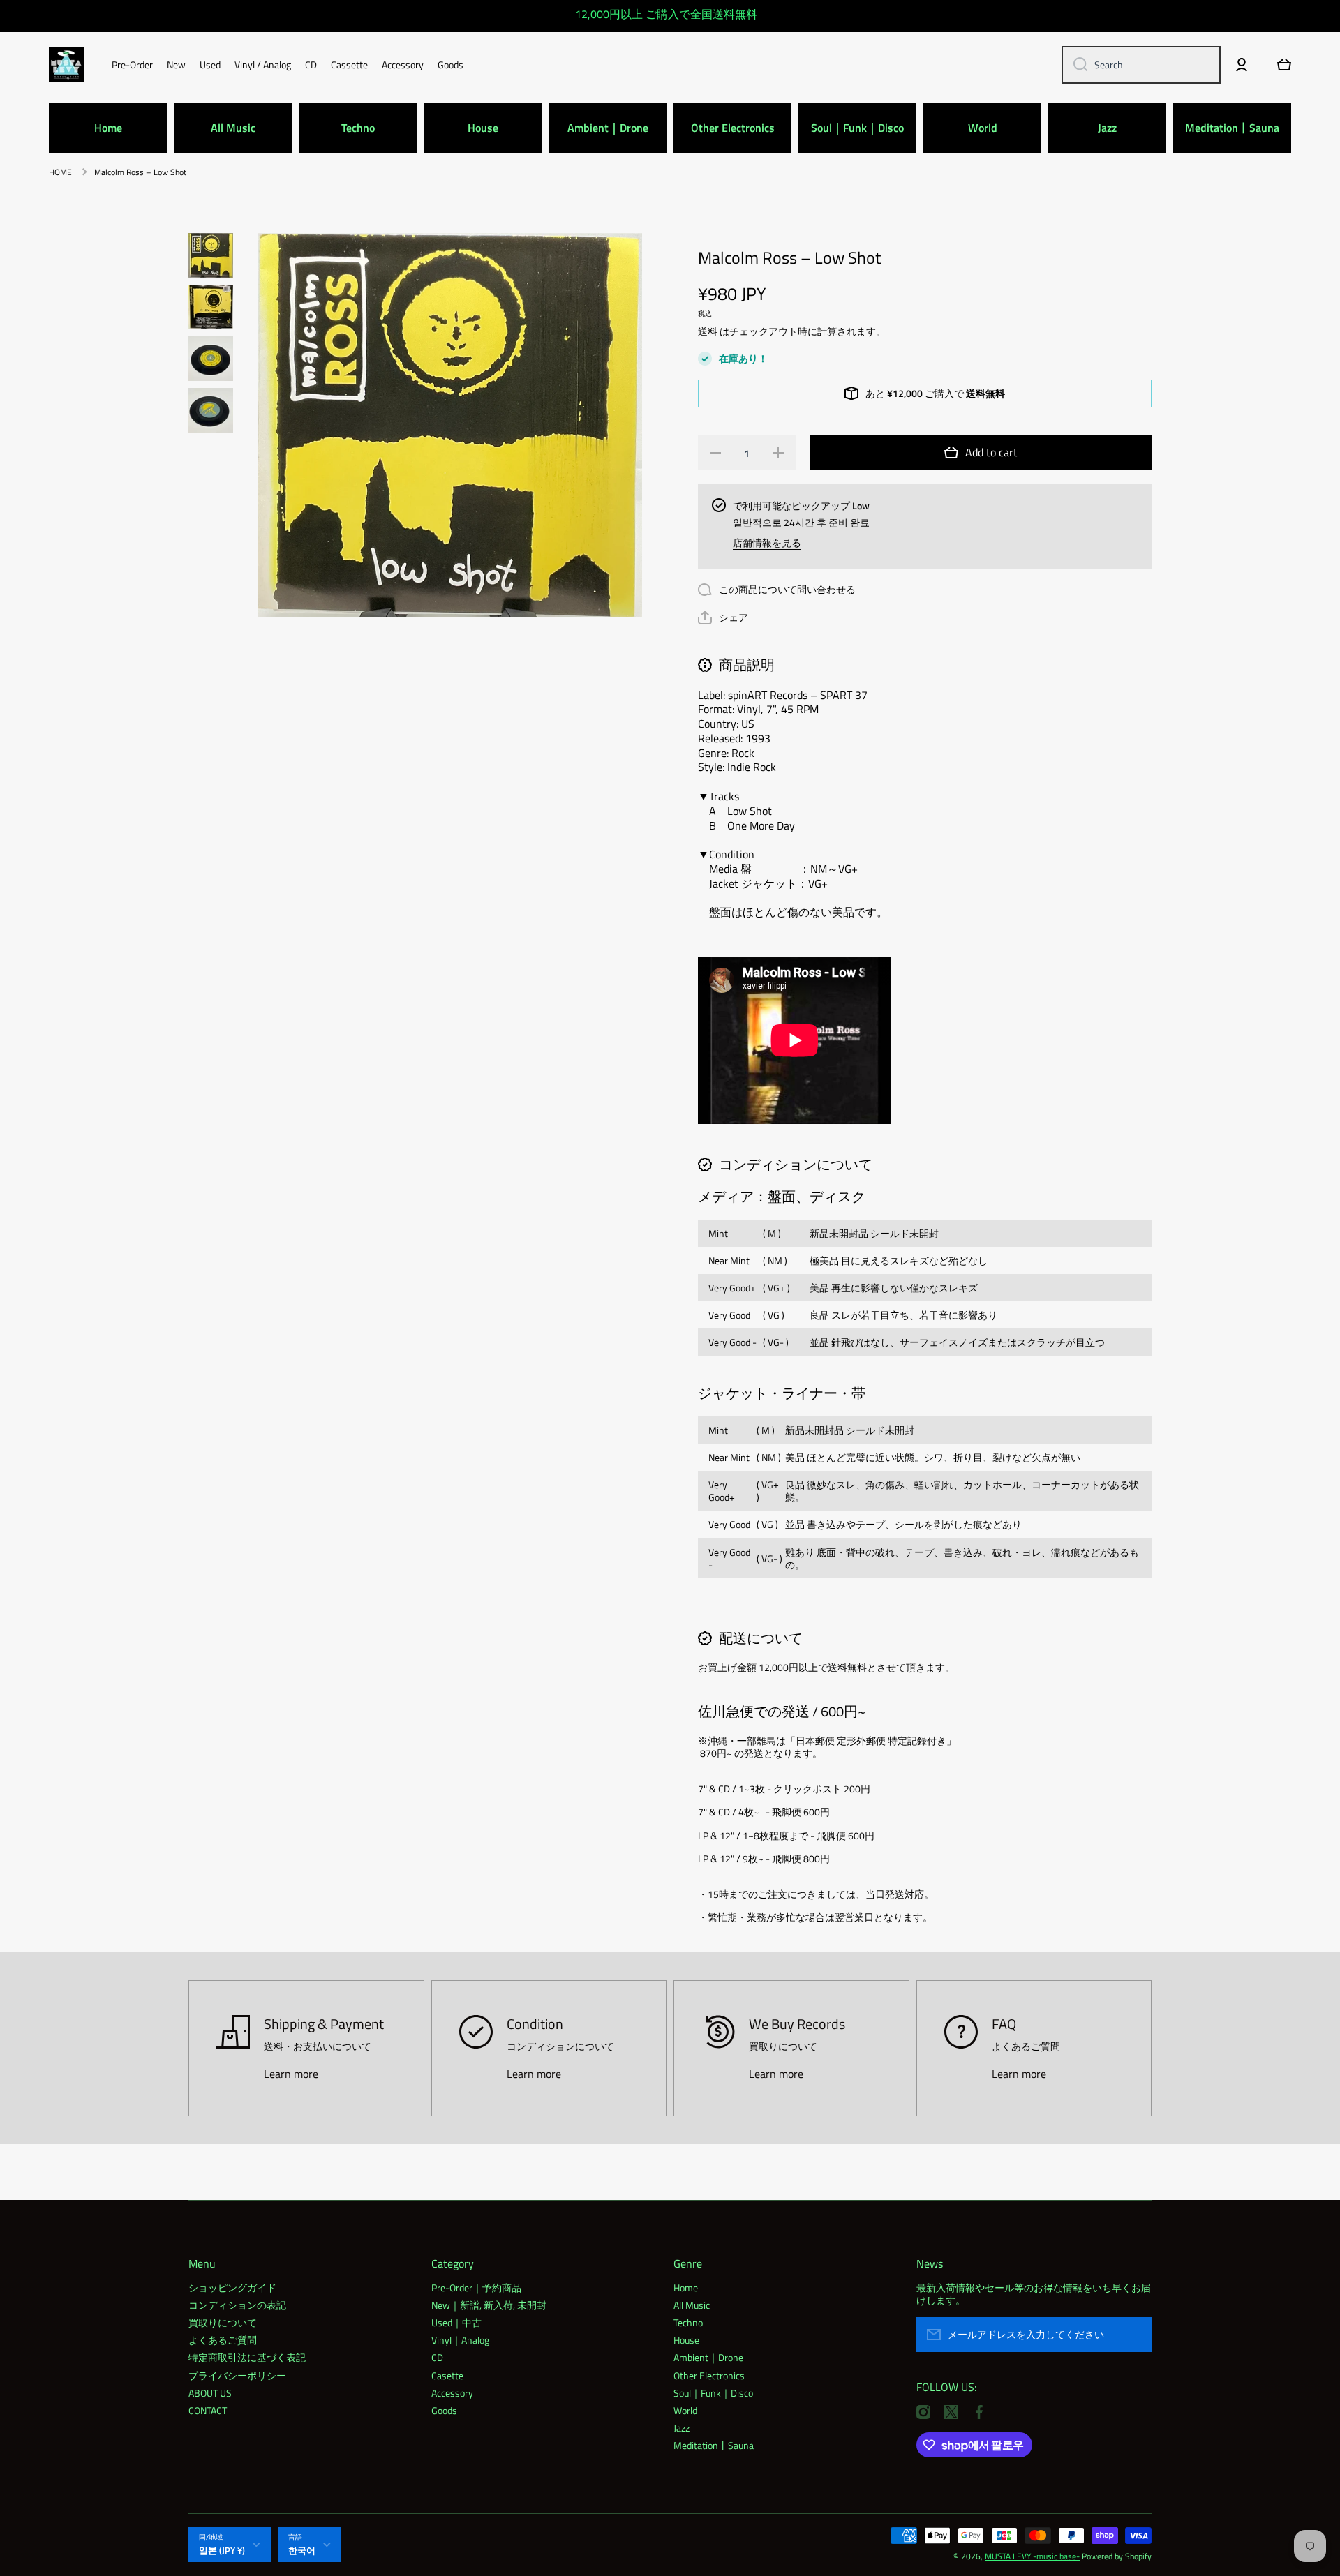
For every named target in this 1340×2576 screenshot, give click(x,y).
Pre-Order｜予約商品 (476, 2287)
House (686, 2339)
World (685, 2410)
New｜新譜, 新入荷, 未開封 (489, 2305)
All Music (692, 2305)
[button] (723, 617)
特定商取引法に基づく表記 (247, 2357)
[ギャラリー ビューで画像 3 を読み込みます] (211, 359)
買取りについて (223, 2322)
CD (437, 2357)
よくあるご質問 (223, 2339)
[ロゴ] (66, 65)
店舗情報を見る (767, 543)
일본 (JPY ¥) (222, 2550)
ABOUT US (210, 2392)
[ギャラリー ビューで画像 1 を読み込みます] (211, 255)
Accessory (452, 2392)
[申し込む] (1134, 2335)
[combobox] (1141, 65)
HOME (60, 172)
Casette (447, 2375)
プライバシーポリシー (237, 2375)
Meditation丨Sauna (714, 2445)
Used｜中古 (456, 2322)
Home (686, 2287)
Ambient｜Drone (708, 2357)
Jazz (682, 2427)
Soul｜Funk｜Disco (713, 2392)
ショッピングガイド (232, 2287)
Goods (444, 2410)
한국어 (302, 2550)
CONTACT (208, 2410)
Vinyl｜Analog (460, 2339)
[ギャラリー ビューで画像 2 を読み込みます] (211, 307)
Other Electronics (709, 2375)
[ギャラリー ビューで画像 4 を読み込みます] (211, 410)
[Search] (1075, 65)
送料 (708, 331)
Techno (688, 2322)
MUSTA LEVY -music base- (1032, 2556)
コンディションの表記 (237, 2305)
